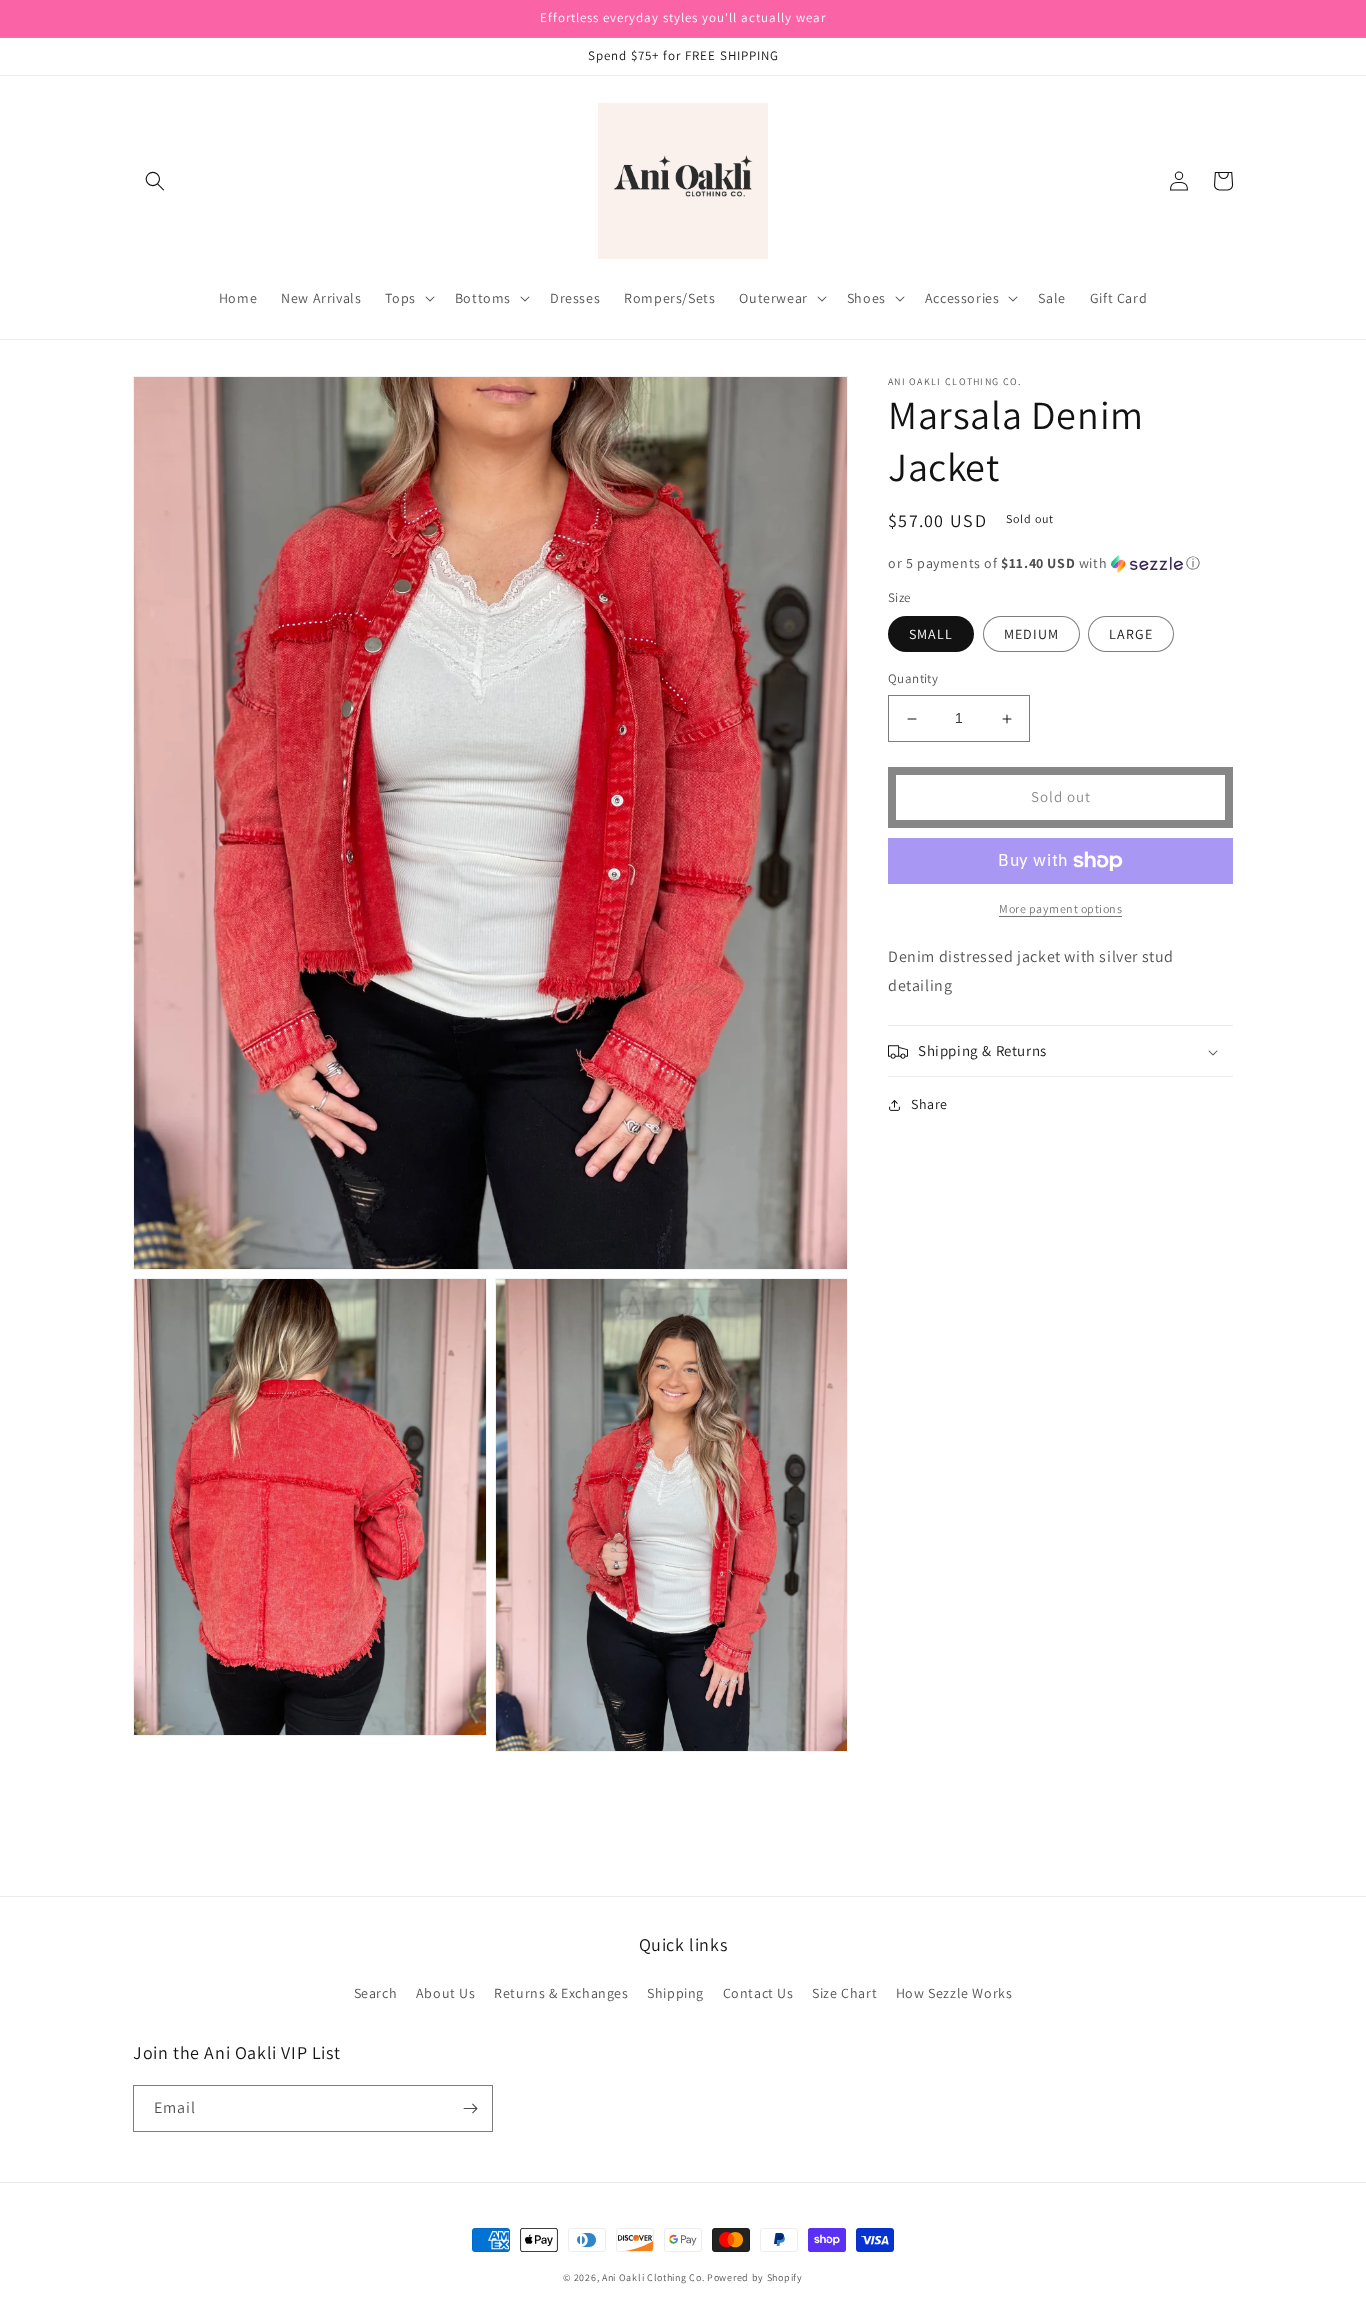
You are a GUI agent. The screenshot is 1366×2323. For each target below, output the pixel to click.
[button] (155, 181)
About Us (446, 1993)
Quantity (913, 679)
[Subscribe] (470, 2108)
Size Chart (844, 1993)
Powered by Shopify (755, 2277)
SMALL (931, 635)
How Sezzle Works (954, 1993)
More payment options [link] (1060, 908)
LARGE (1131, 635)
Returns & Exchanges (561, 1993)
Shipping (675, 1993)
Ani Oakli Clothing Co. (654, 2277)
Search (376, 1993)
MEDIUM (1031, 635)
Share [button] (929, 1105)
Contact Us (758, 1993)
